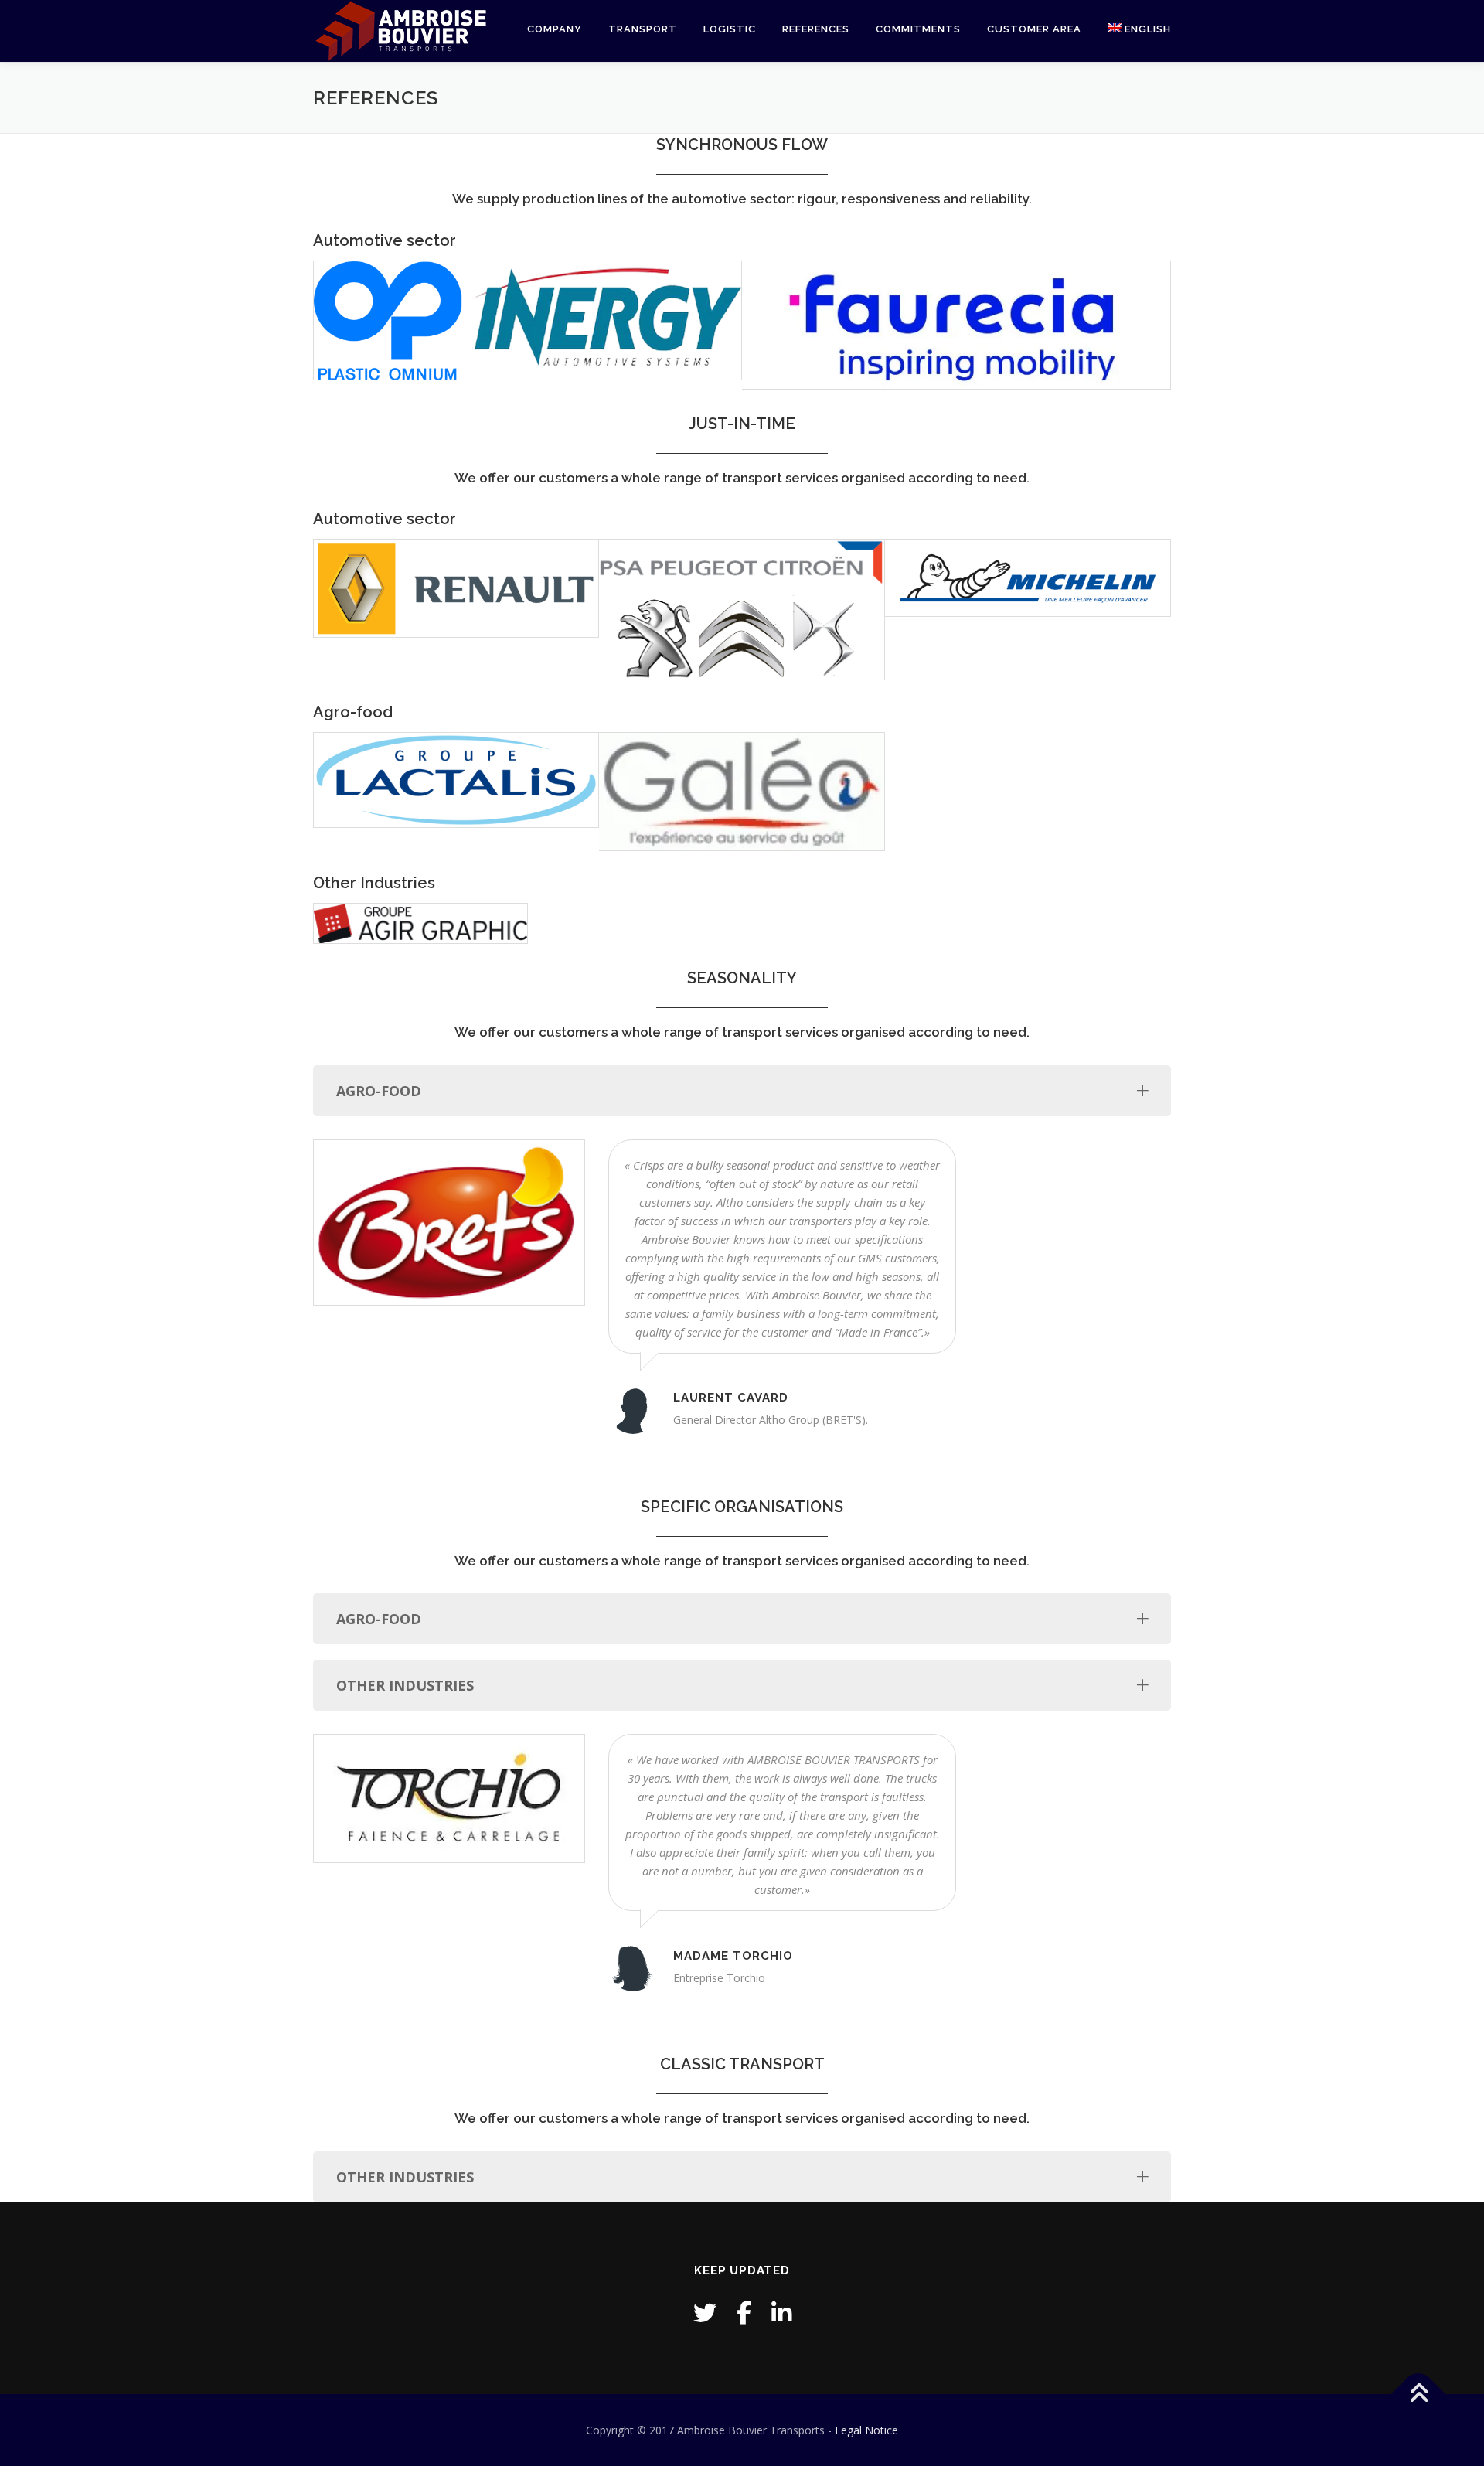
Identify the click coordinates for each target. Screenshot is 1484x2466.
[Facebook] (744, 2313)
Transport (643, 29)
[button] (400, 31)
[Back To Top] (1419, 2394)
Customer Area (1034, 29)
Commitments (918, 29)
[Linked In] (781, 2313)
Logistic (730, 29)
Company (555, 29)
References (816, 29)
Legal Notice (866, 2430)
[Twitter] (705, 2313)
